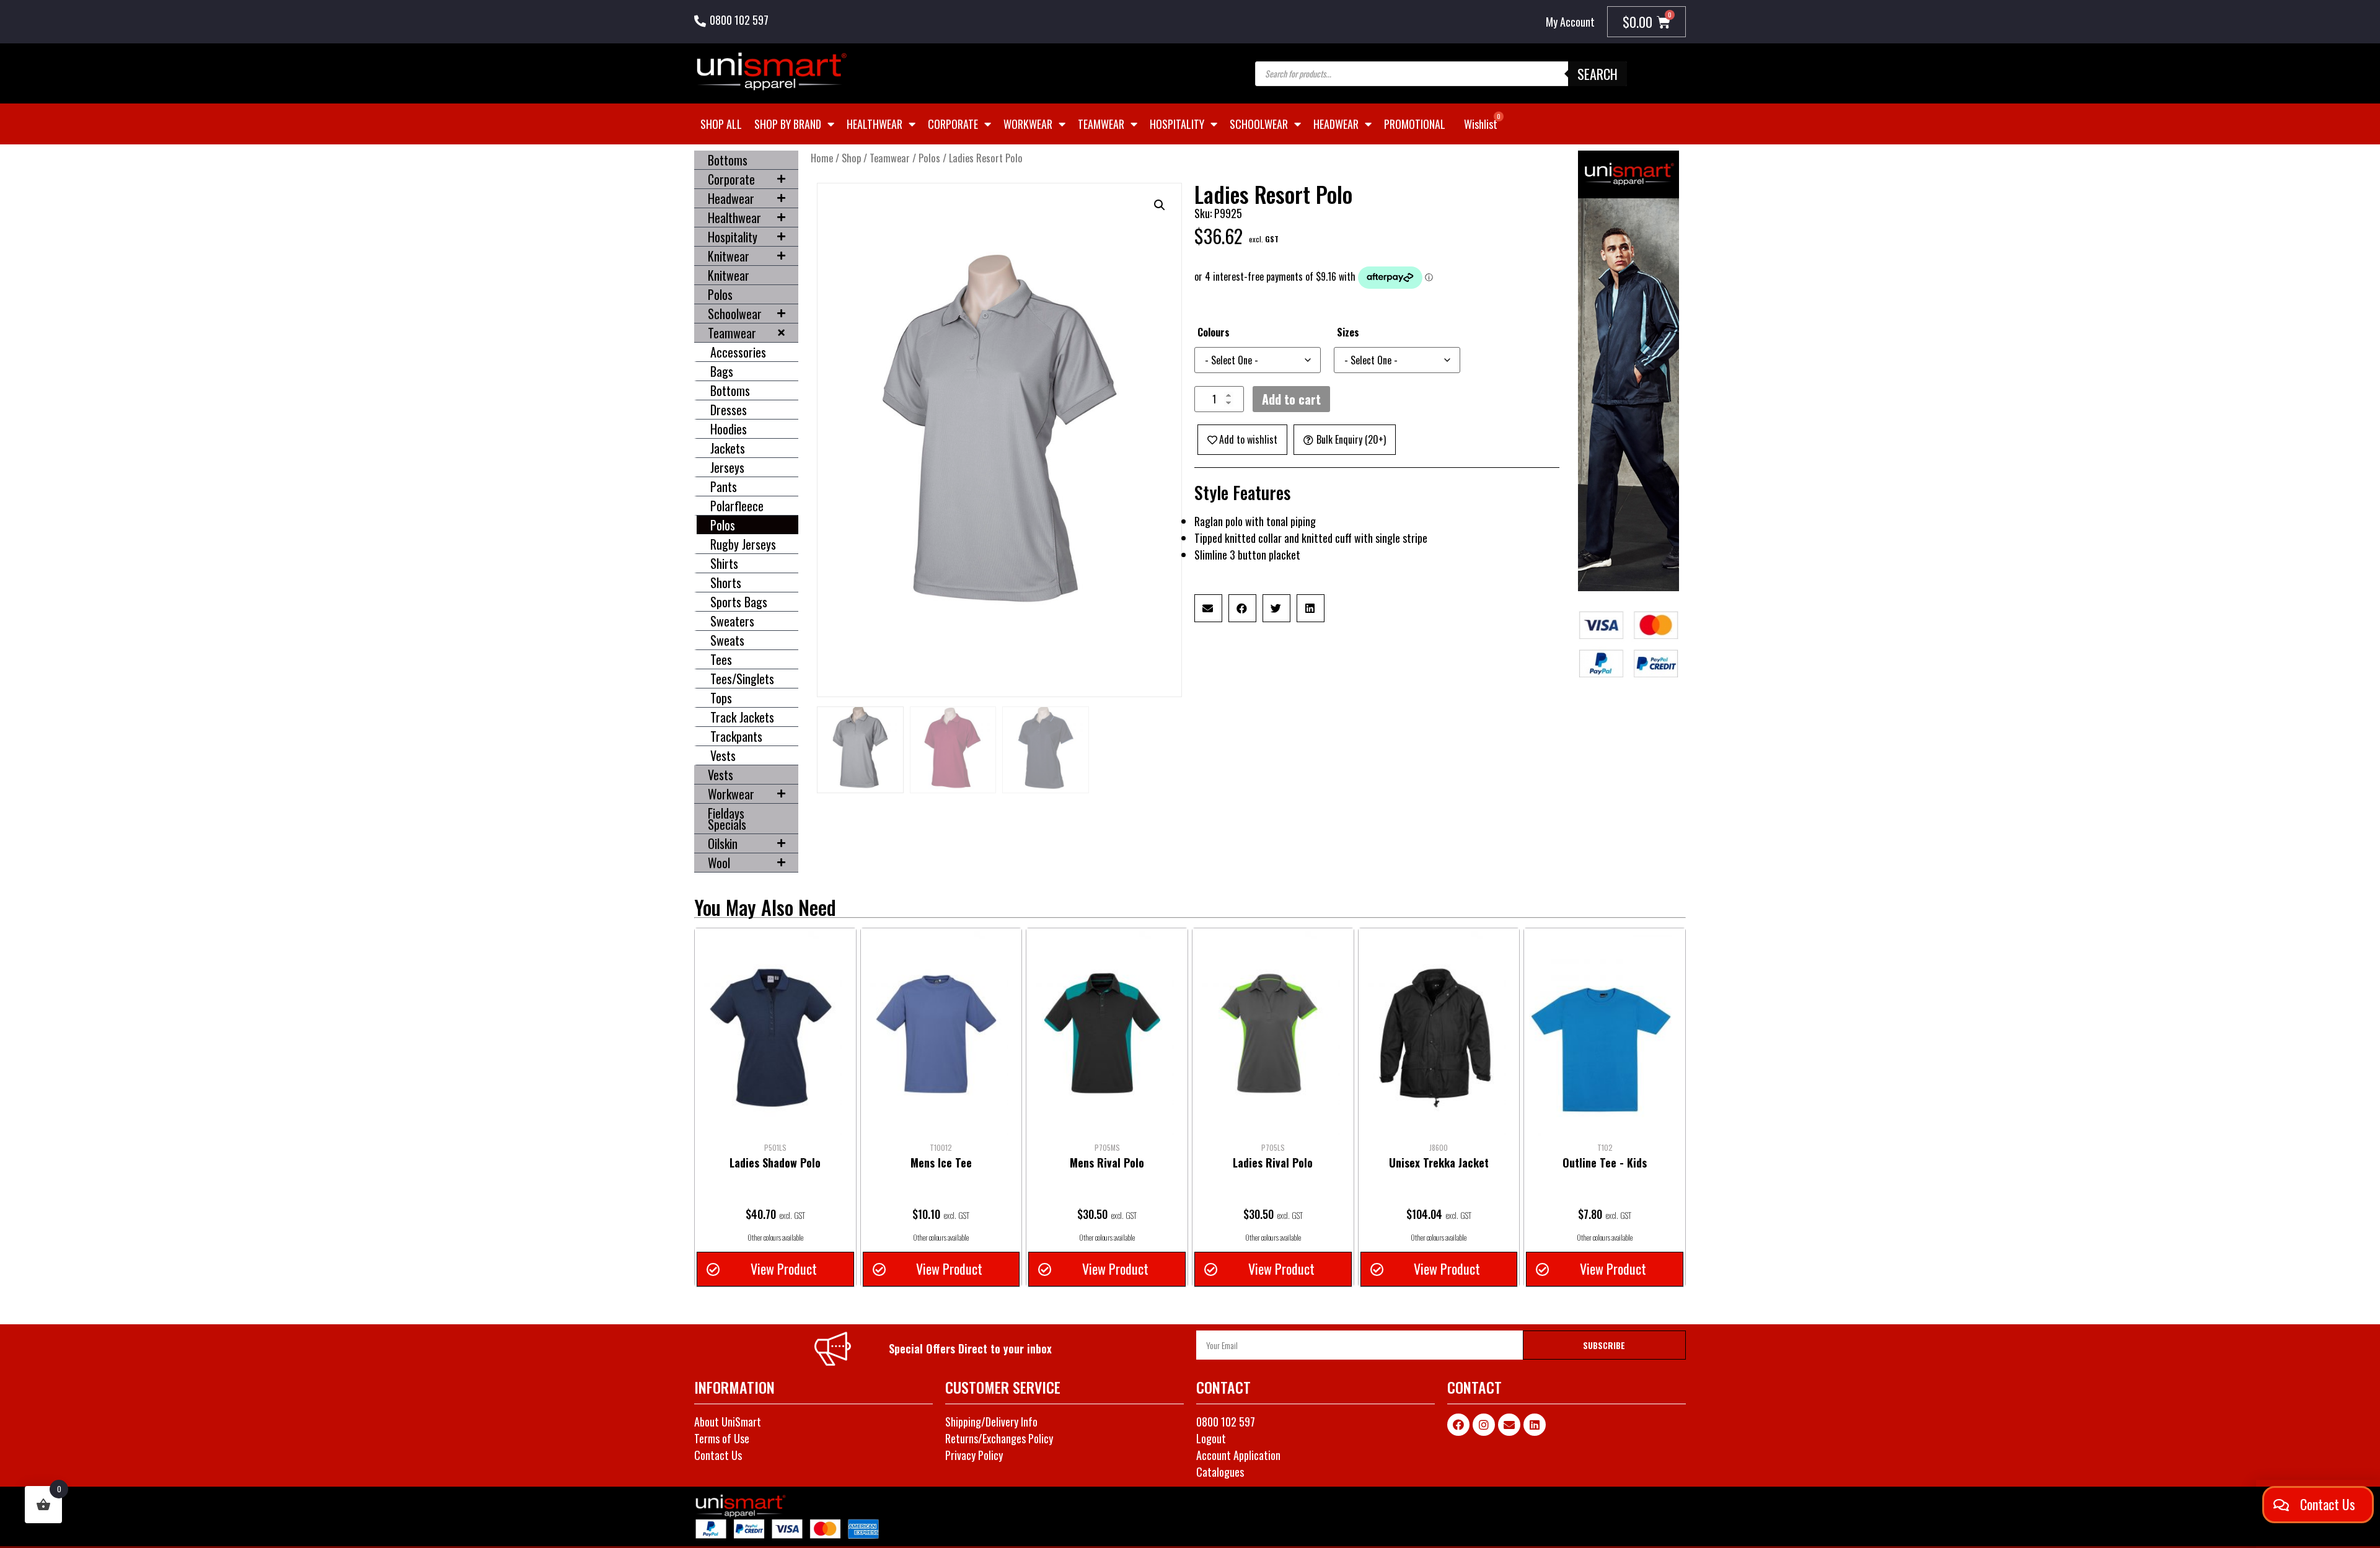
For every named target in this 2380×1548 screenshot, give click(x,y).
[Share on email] (1208, 608)
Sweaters (732, 621)
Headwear (1336, 124)
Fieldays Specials (727, 819)
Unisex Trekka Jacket (1439, 1163)
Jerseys (727, 467)
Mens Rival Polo (1107, 1163)
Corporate (953, 124)
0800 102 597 (739, 20)
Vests (723, 755)
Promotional (1415, 124)
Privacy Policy (974, 1455)
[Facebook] (1458, 1425)
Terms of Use (722, 1438)
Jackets (728, 448)
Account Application (1238, 1455)
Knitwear (729, 256)
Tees (721, 659)
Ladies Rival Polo (1273, 1163)
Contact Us (718, 1455)
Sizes (1348, 332)
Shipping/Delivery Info (991, 1422)
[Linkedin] (1535, 1425)
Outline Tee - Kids (1605, 1163)
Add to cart (1291, 399)
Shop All (721, 124)
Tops (721, 698)
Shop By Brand (788, 124)
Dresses (729, 410)
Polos (720, 294)
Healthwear (875, 124)
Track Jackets (742, 717)
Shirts (724, 563)
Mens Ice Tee (941, 1163)
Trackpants (736, 736)
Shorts (726, 583)
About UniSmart (728, 1422)
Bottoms (728, 160)
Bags (722, 371)
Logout (1211, 1438)
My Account (1570, 22)
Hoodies (729, 429)
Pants (724, 486)
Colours (1214, 332)
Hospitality (1177, 124)
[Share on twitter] (1276, 608)
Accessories (738, 352)
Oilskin (723, 843)
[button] (1160, 205)
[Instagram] (1484, 1425)
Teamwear (1101, 124)
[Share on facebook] (1242, 608)
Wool (719, 863)
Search (1598, 74)
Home (822, 158)
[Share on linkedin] (1311, 608)
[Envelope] (1509, 1425)
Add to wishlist (1248, 439)
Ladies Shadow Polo (775, 1163)
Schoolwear (1259, 124)
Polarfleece (737, 506)
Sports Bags (739, 602)
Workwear (1028, 124)
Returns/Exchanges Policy (999, 1438)
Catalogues (1220, 1472)
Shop (851, 158)
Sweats (727, 640)
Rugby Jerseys (743, 544)
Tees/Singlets (742, 679)
